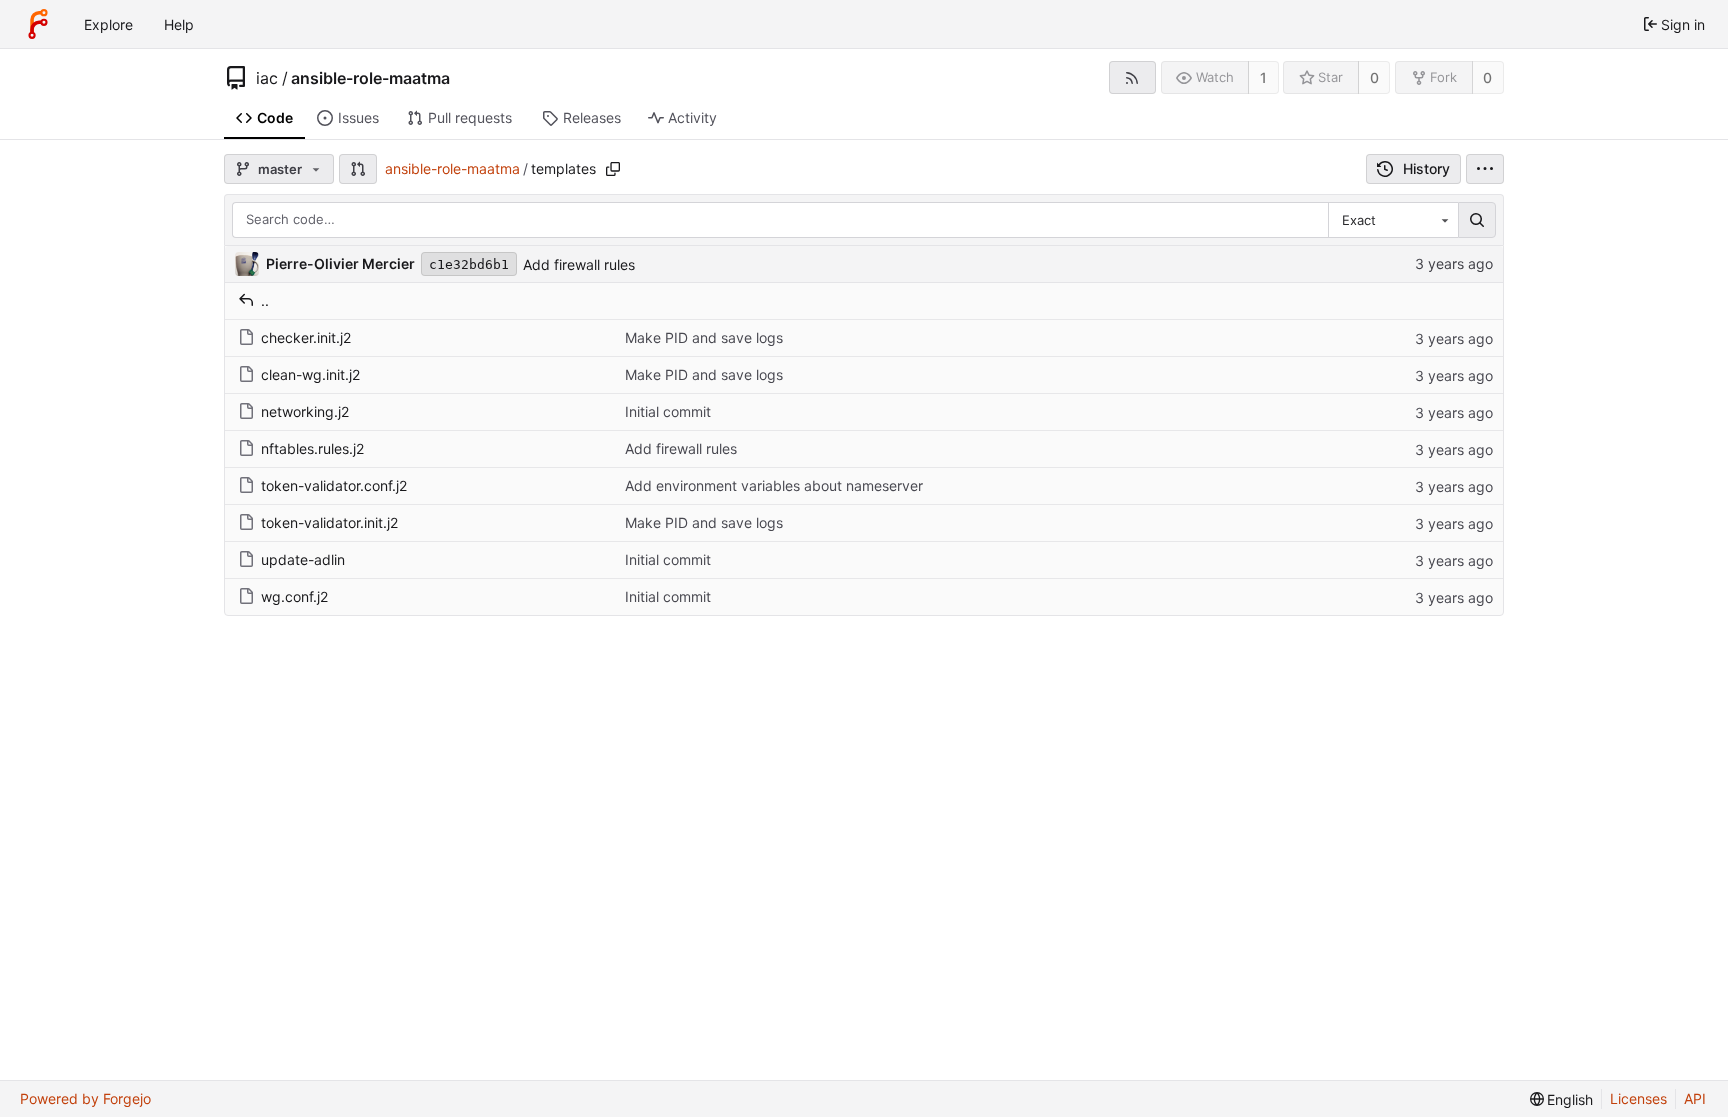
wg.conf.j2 (294, 596)
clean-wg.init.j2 (310, 374)
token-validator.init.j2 (329, 522)
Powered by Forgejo (85, 1098)
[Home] (38, 24)
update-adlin (303, 559)
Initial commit (668, 411)
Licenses (1638, 1098)
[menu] (1485, 169)
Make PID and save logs (704, 337)
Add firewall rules (579, 264)
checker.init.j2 (306, 337)
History (1426, 168)
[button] (358, 169)
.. (265, 300)
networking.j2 (305, 411)
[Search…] (1477, 220)
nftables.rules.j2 (312, 448)
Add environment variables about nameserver (774, 485)
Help (179, 24)
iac (267, 78)
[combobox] (1393, 220)
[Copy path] (613, 169)
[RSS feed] (1132, 77)
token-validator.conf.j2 (334, 485)
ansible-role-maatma (370, 78)
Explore (108, 24)
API (1695, 1098)
